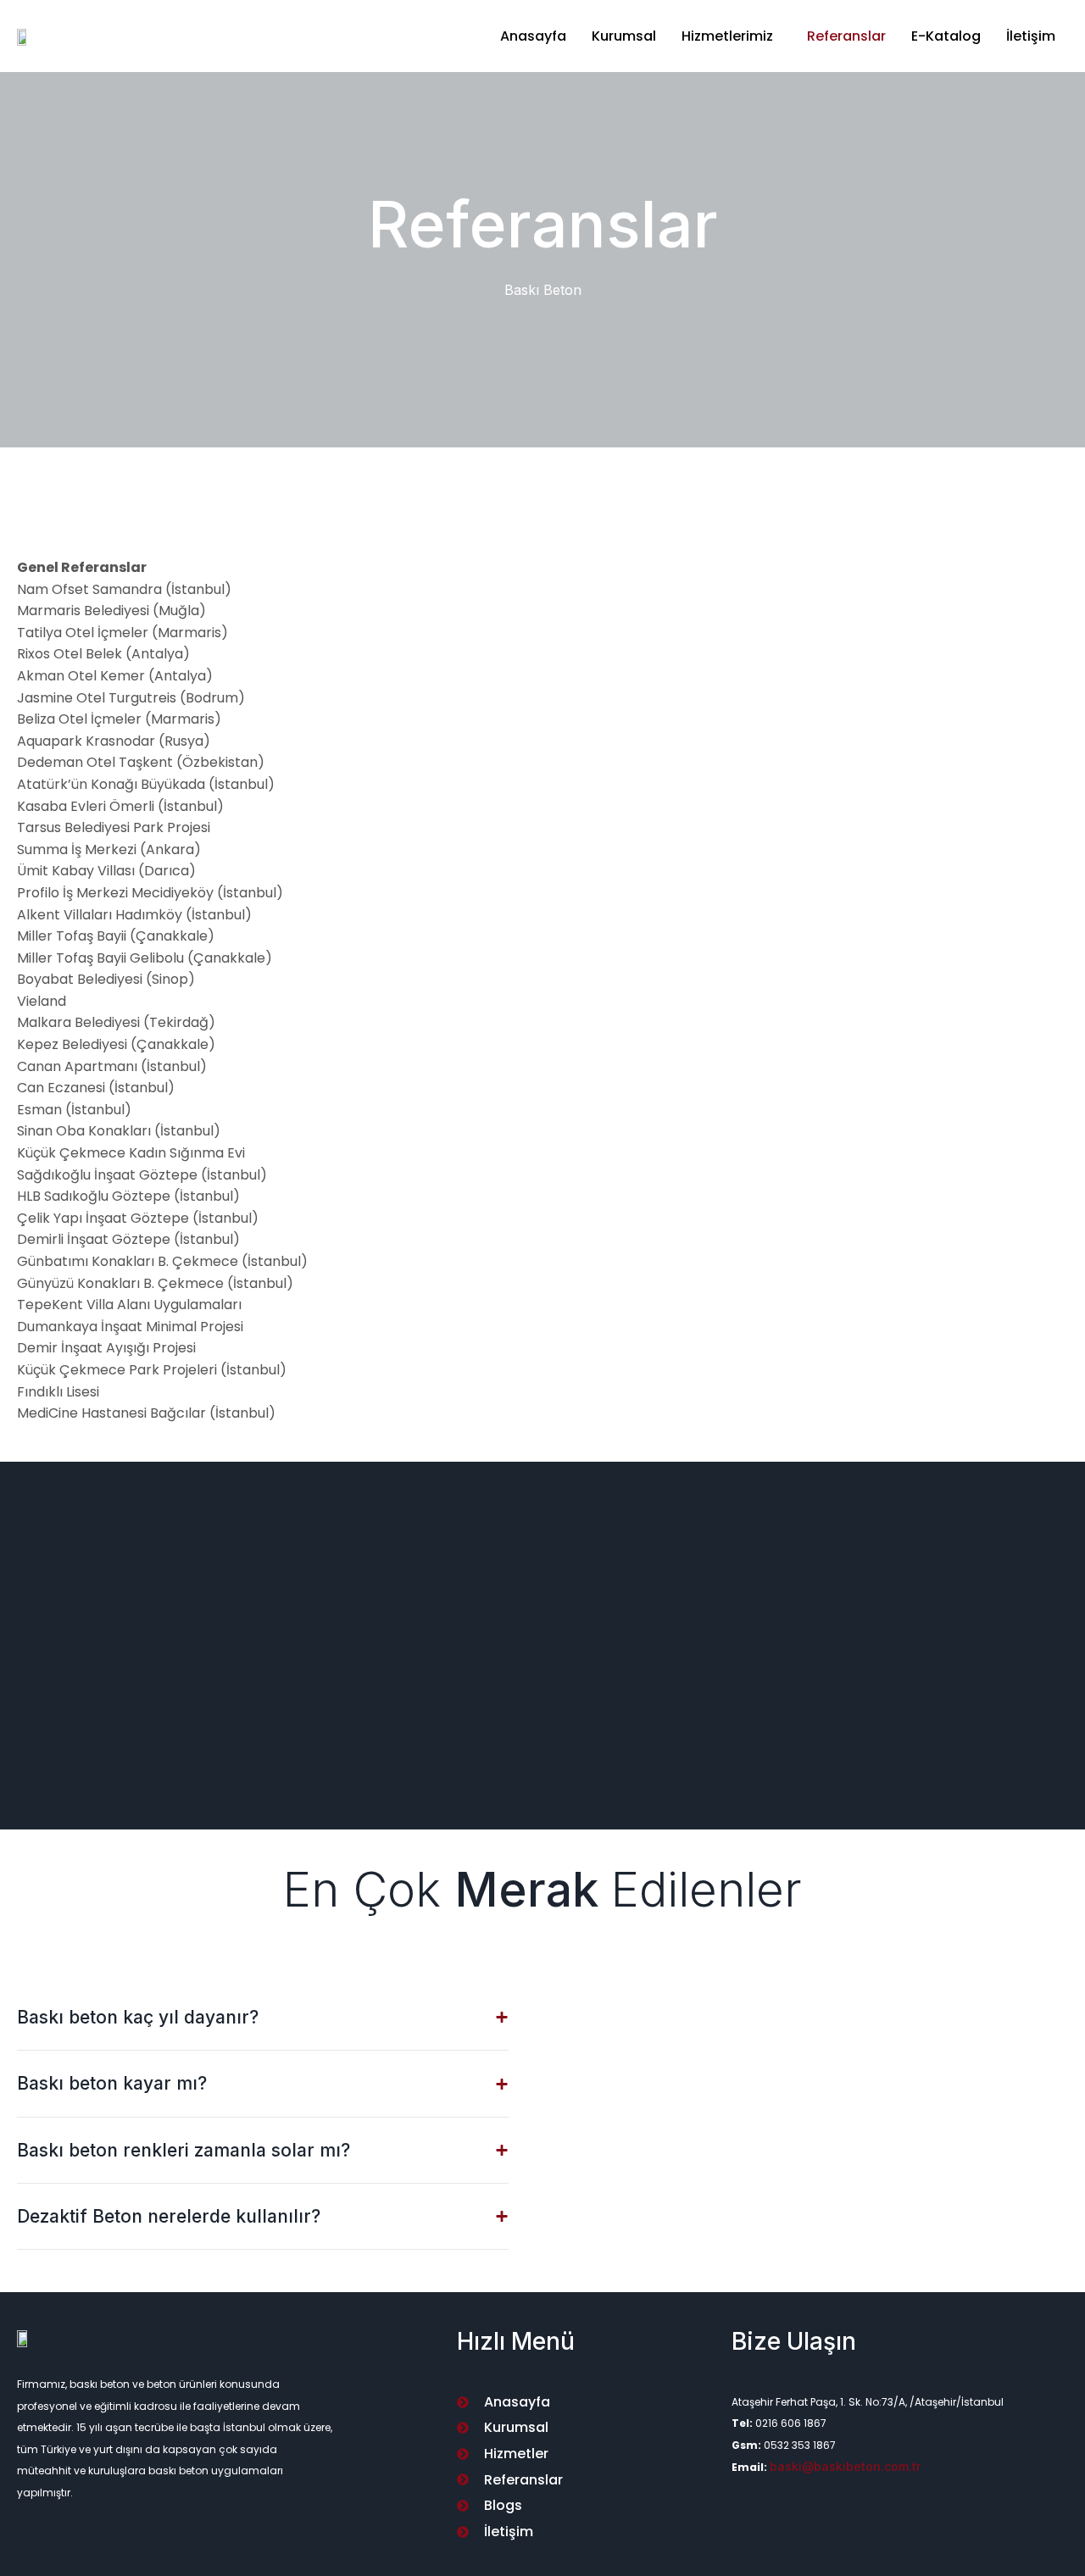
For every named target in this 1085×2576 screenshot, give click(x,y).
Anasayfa (533, 36)
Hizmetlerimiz (727, 36)
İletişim (1031, 36)
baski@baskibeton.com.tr (845, 2466)
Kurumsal (624, 36)
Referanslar (846, 36)
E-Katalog (946, 36)
